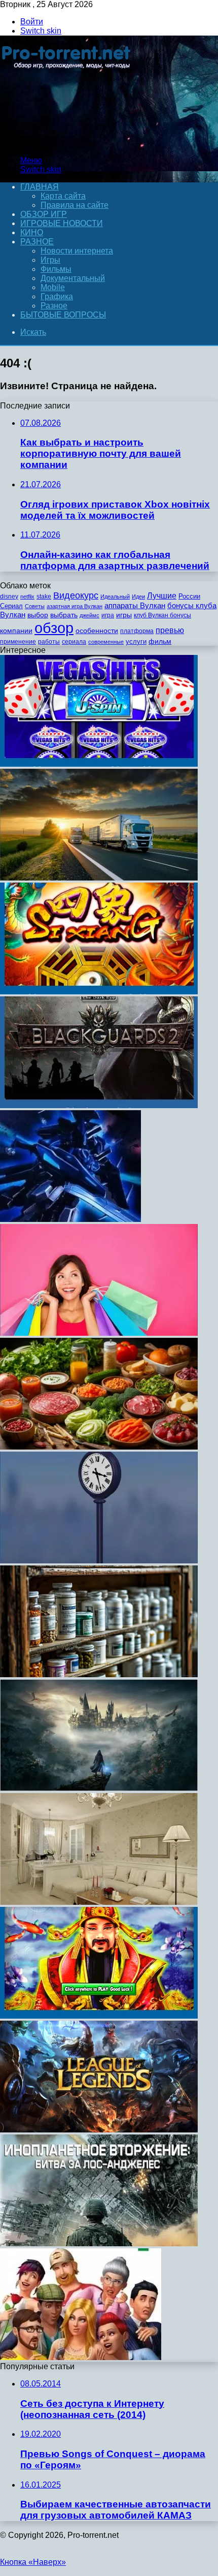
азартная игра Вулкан (75, 606)
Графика (57, 296)
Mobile (53, 287)
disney (9, 596)
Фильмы (56, 269)
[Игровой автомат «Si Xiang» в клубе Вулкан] (99, 992)
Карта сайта (63, 196)
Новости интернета (77, 251)
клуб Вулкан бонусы (162, 615)
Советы (35, 606)
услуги (136, 641)
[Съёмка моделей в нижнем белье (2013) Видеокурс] (99, 1447)
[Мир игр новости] (67, 143)
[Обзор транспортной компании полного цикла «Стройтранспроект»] (99, 878)
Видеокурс (76, 595)
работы (49, 642)
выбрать (64, 615)
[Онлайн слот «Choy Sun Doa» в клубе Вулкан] (99, 2016)
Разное (37, 242)
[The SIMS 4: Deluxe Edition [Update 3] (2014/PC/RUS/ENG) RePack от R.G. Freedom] (81, 2357)
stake (44, 596)
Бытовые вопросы (63, 315)
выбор (38, 615)
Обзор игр (44, 214)
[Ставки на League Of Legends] (99, 2130)
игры (124, 615)
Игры (50, 260)
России (189, 596)
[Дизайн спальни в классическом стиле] (99, 1902)
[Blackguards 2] (99, 1105)
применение (18, 642)
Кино (32, 232)
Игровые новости (62, 223)
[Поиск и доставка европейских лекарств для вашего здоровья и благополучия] (99, 1674)
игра (108, 615)
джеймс (89, 615)
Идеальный (115, 596)
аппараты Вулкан (135, 605)
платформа (137, 631)
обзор (54, 628)
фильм (160, 641)
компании (16, 631)
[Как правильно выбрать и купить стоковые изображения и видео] (99, 1333)
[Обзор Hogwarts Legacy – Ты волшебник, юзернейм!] (99, 1788)
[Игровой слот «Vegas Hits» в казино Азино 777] (99, 764)
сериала (74, 642)
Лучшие (162, 596)
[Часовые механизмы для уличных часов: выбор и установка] (99, 1561)
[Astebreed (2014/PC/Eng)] (70, 1219)
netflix (27, 596)
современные (106, 642)
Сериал (11, 606)
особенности (97, 631)
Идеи (138, 596)
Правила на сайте (75, 205)
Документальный (73, 278)
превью (170, 630)
